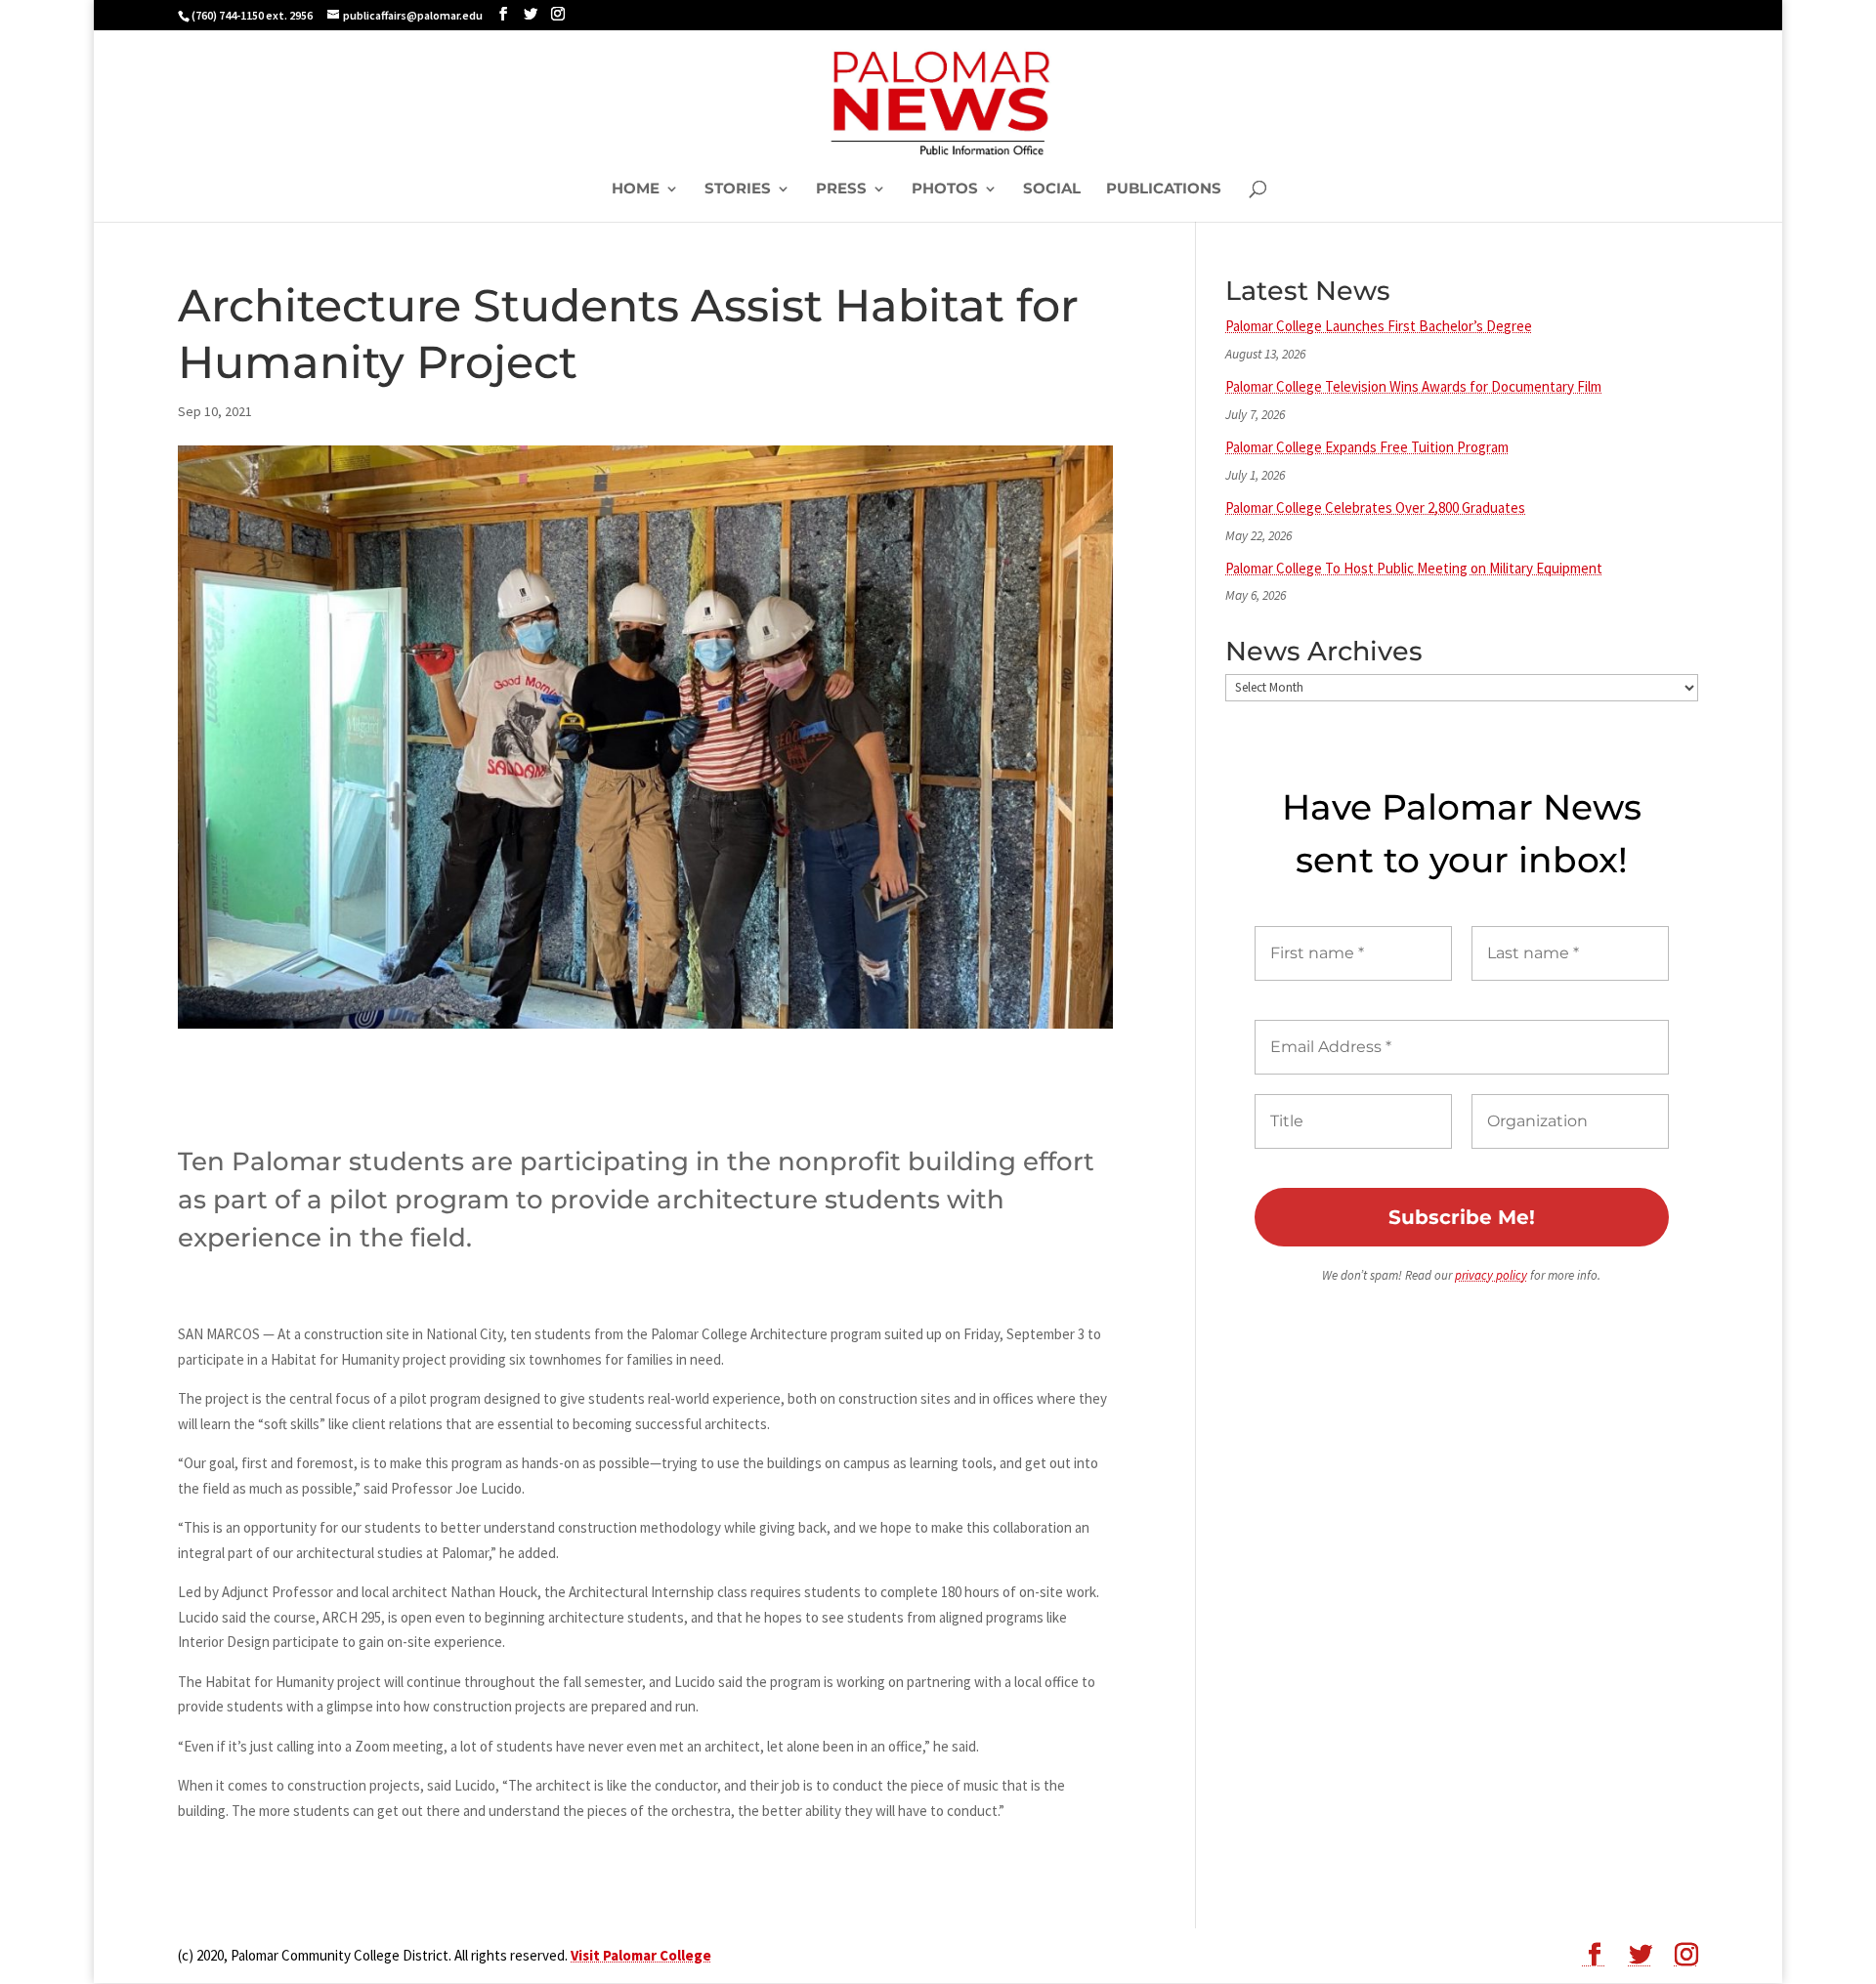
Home (636, 190)
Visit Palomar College (641, 1955)
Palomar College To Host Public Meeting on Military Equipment (1414, 568)
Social (1052, 190)
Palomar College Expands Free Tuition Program (1367, 447)
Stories (738, 190)
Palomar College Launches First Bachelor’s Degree (1379, 326)
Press (841, 190)
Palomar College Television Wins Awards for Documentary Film (1413, 386)
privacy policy (1491, 1275)
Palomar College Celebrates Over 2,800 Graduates (1375, 507)
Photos (945, 190)
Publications (1164, 190)
